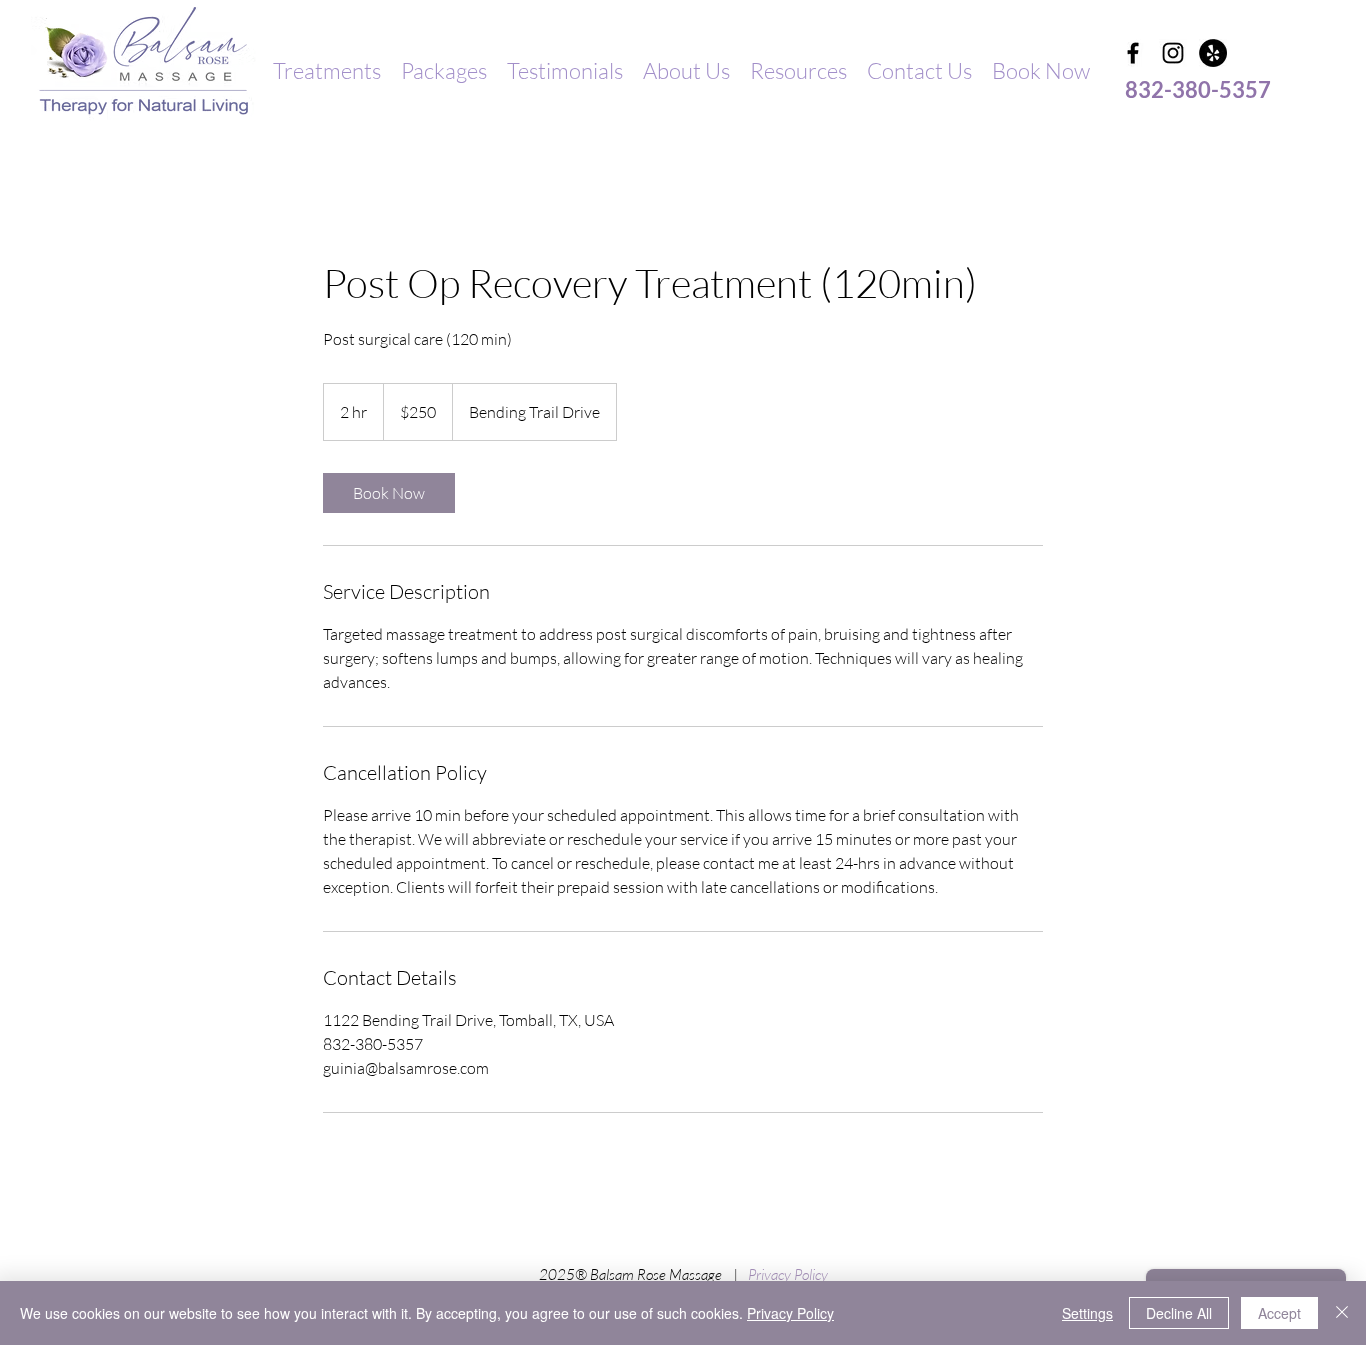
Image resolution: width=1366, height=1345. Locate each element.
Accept (1279, 1313)
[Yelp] (1213, 53)
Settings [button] (1087, 1313)
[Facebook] (1133, 53)
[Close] (1342, 1313)
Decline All (1179, 1313)
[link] (389, 493)
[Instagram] (1173, 53)
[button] (327, 71)
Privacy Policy (788, 1274)
